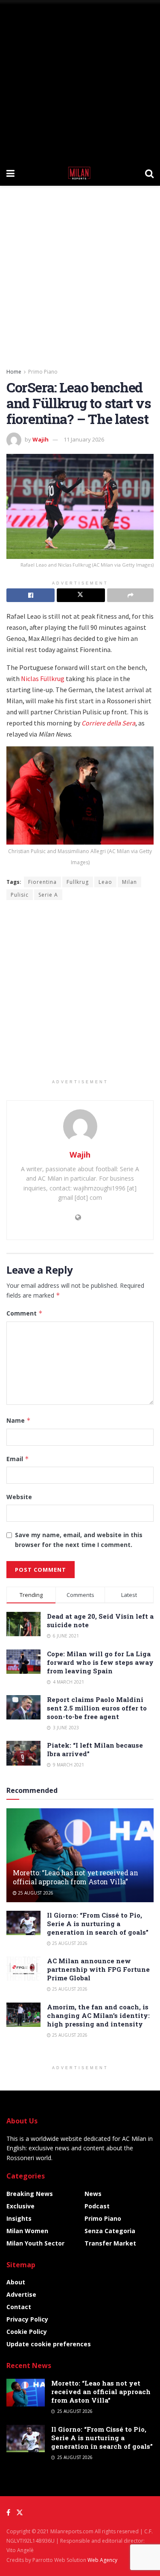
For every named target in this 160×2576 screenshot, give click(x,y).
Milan (129, 882)
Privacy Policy (27, 2319)
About (16, 2282)
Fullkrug (78, 882)
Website (19, 1497)
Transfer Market (110, 2243)
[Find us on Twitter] (20, 2513)
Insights (19, 2218)
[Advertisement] (80, 80)
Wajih (41, 439)
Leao (105, 882)
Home (14, 372)
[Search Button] (149, 173)
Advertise (21, 2294)
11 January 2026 (84, 439)
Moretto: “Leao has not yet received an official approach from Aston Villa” (76, 1877)
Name (19, 1420)
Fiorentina (42, 882)
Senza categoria (110, 2231)
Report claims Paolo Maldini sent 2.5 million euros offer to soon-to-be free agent (97, 1708)
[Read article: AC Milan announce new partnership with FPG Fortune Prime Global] (23, 1969)
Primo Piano (43, 372)
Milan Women (27, 2231)
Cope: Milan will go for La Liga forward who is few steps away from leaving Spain (100, 1662)
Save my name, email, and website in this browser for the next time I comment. (79, 1539)
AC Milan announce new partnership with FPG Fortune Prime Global (98, 1969)
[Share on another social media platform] (130, 595)
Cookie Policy (27, 2332)
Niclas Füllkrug (43, 678)
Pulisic (20, 895)
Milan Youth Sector (35, 2243)
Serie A (48, 895)
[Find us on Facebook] (8, 2513)
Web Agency (102, 2560)
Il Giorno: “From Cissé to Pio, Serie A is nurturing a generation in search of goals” (98, 1924)
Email (18, 1459)
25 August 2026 (35, 1893)
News (93, 2194)
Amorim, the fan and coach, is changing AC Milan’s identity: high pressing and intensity (98, 2015)
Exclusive (20, 2206)
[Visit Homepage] (80, 173)
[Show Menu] (10, 173)
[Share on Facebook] (31, 595)
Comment (25, 1313)
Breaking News (30, 2194)
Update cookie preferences (49, 2344)
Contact (19, 2307)
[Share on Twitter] (81, 595)
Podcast (97, 2206)
